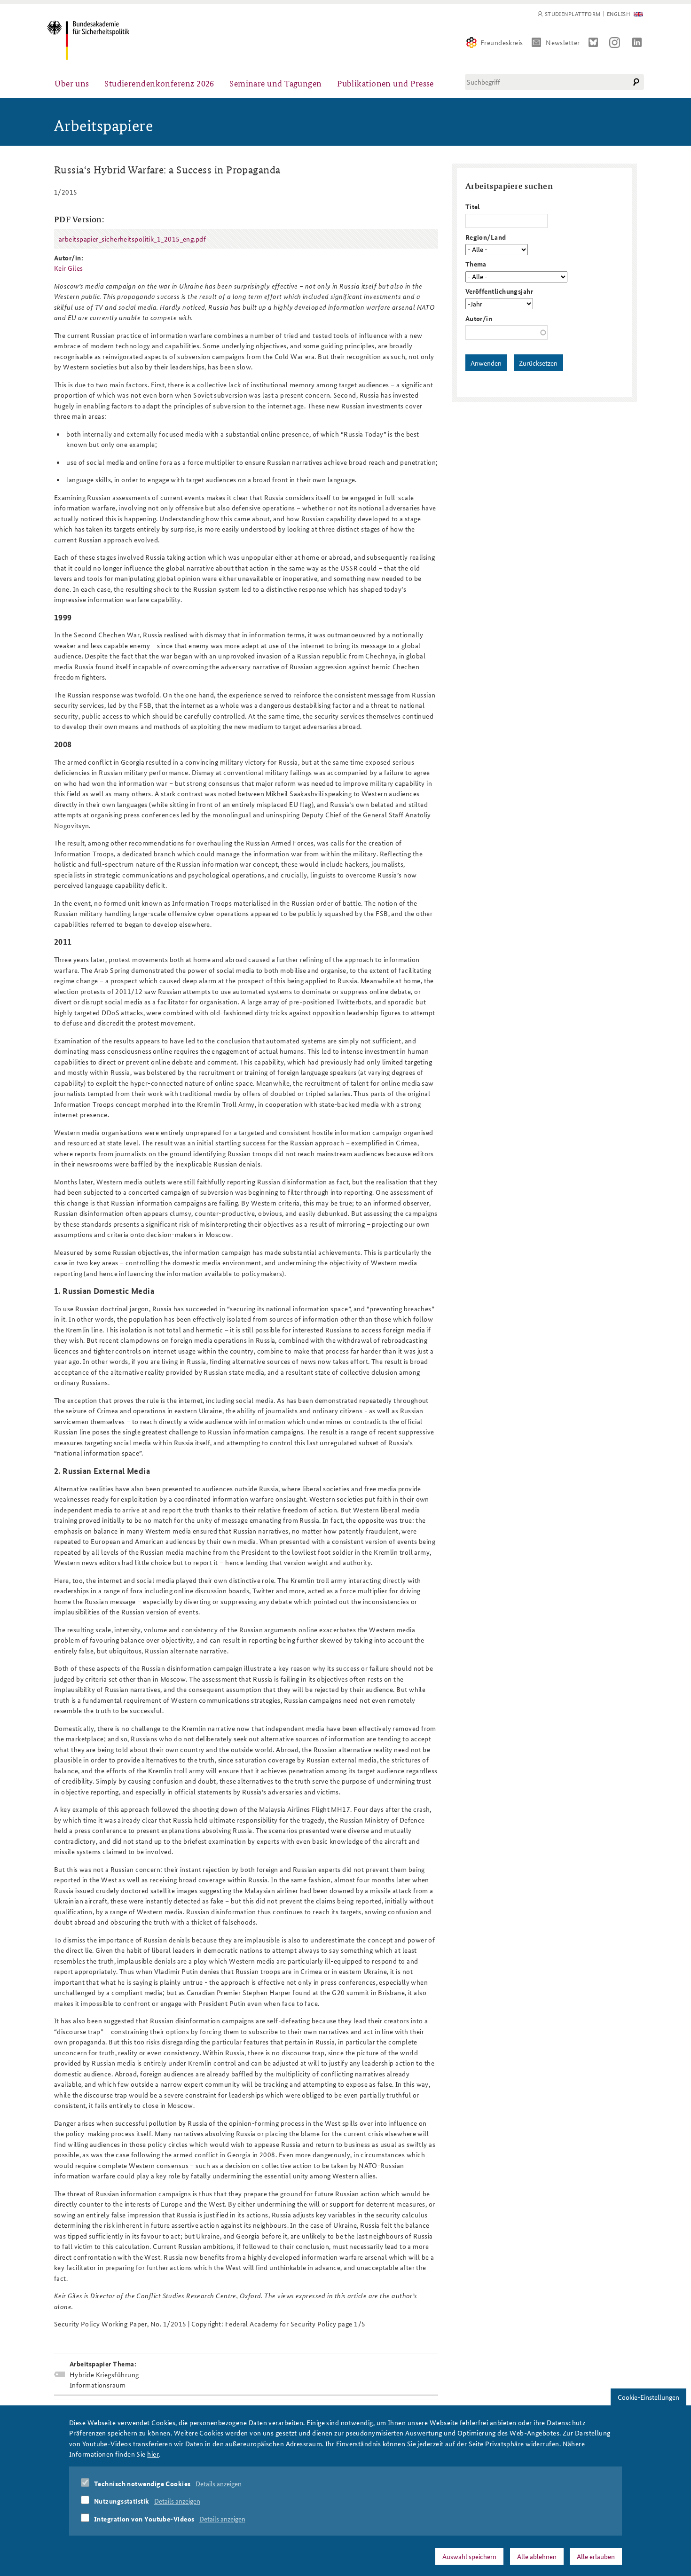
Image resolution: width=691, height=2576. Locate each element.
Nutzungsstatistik (122, 2501)
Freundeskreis (502, 42)
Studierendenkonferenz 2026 (159, 83)
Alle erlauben (596, 2556)
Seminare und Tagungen (275, 83)
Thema (476, 264)
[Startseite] (88, 40)
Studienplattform (573, 14)
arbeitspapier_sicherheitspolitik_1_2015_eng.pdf (132, 239)
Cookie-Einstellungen (648, 2397)
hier (153, 2454)
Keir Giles (69, 268)
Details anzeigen (219, 2483)
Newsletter (563, 42)
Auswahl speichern (469, 2556)
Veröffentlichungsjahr (499, 291)
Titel (473, 206)
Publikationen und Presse (385, 83)
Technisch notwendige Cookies (142, 2483)
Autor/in (479, 318)
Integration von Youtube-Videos (144, 2519)
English (618, 14)
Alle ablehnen (537, 2556)
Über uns (72, 83)
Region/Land (486, 237)
